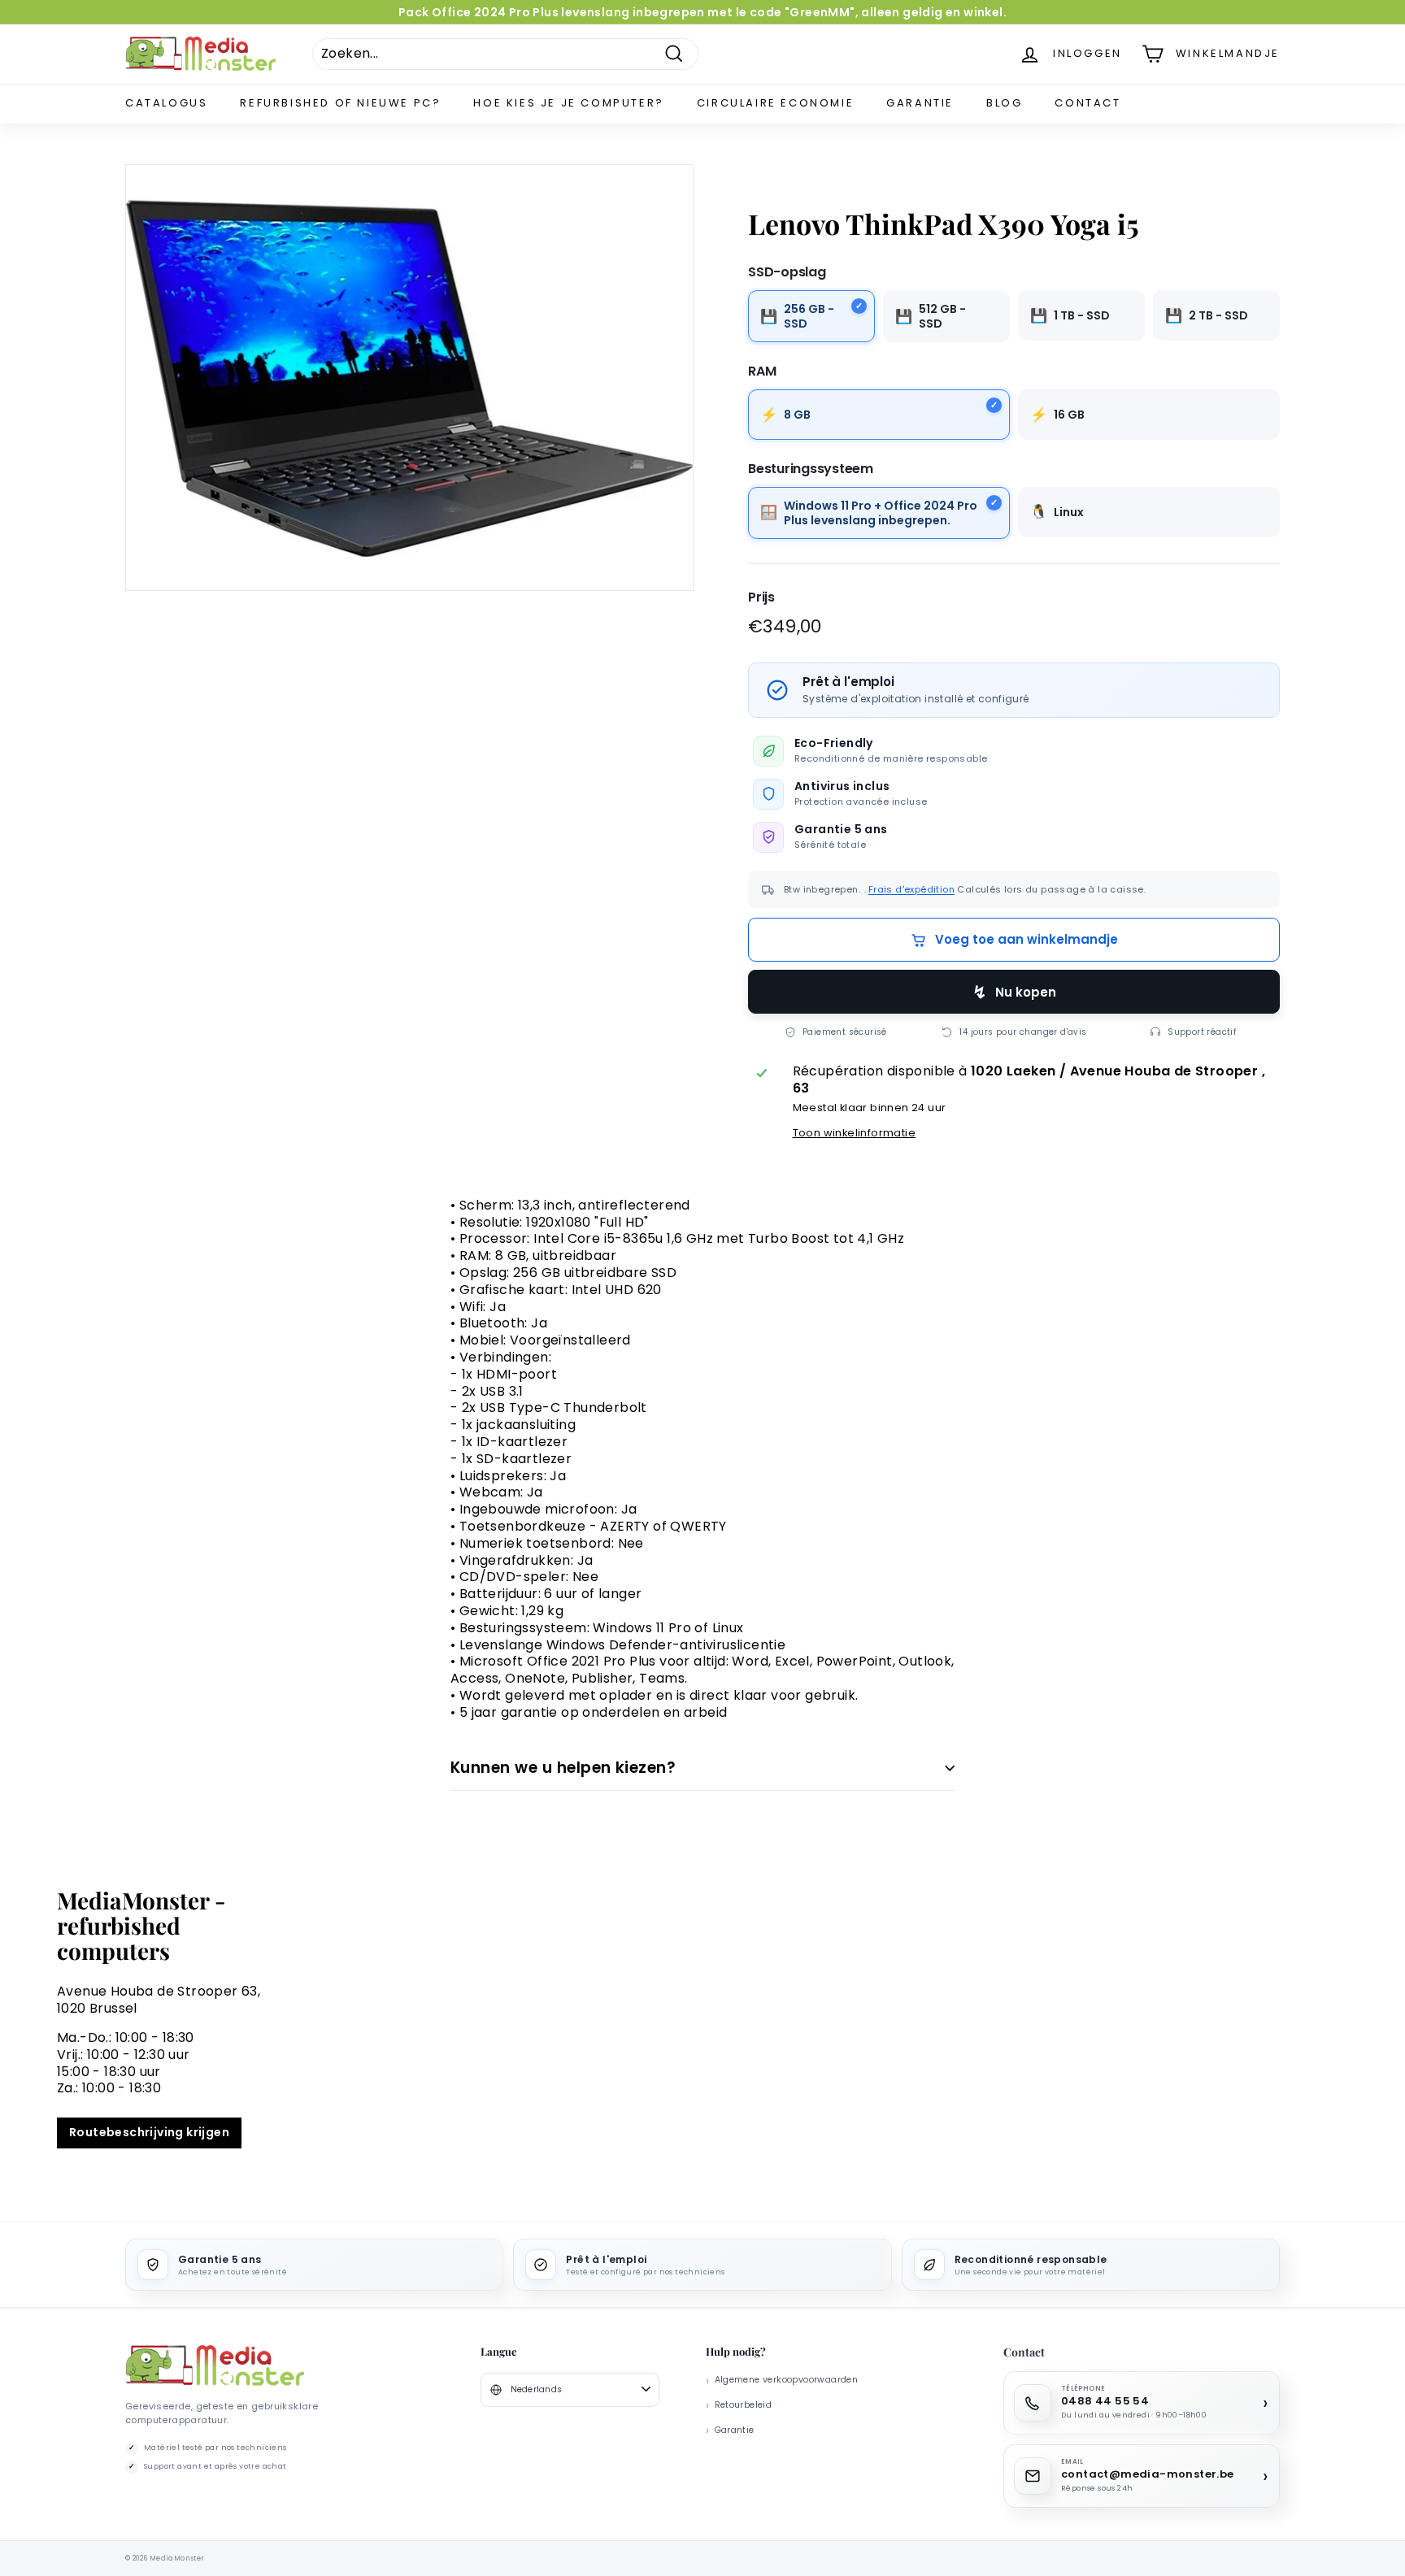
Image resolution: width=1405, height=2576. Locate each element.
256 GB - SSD (809, 316)
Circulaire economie (775, 103)
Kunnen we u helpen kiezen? (563, 1768)
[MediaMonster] (215, 2366)
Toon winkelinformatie (854, 1133)
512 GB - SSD (942, 316)
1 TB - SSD (1082, 315)
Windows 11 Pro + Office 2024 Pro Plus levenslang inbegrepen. (881, 513)
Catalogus (166, 103)
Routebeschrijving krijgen (149, 2132)
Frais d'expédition (911, 889)
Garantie (920, 103)
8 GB (797, 415)
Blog (1004, 103)
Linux (1069, 511)
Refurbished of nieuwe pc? (340, 103)
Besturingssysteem (811, 469)
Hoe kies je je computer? (568, 103)
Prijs (761, 597)
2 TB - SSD (1218, 315)
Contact (1087, 103)
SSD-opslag (787, 272)
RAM (762, 371)
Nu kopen (1026, 992)
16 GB (1069, 415)
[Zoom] (409, 378)
